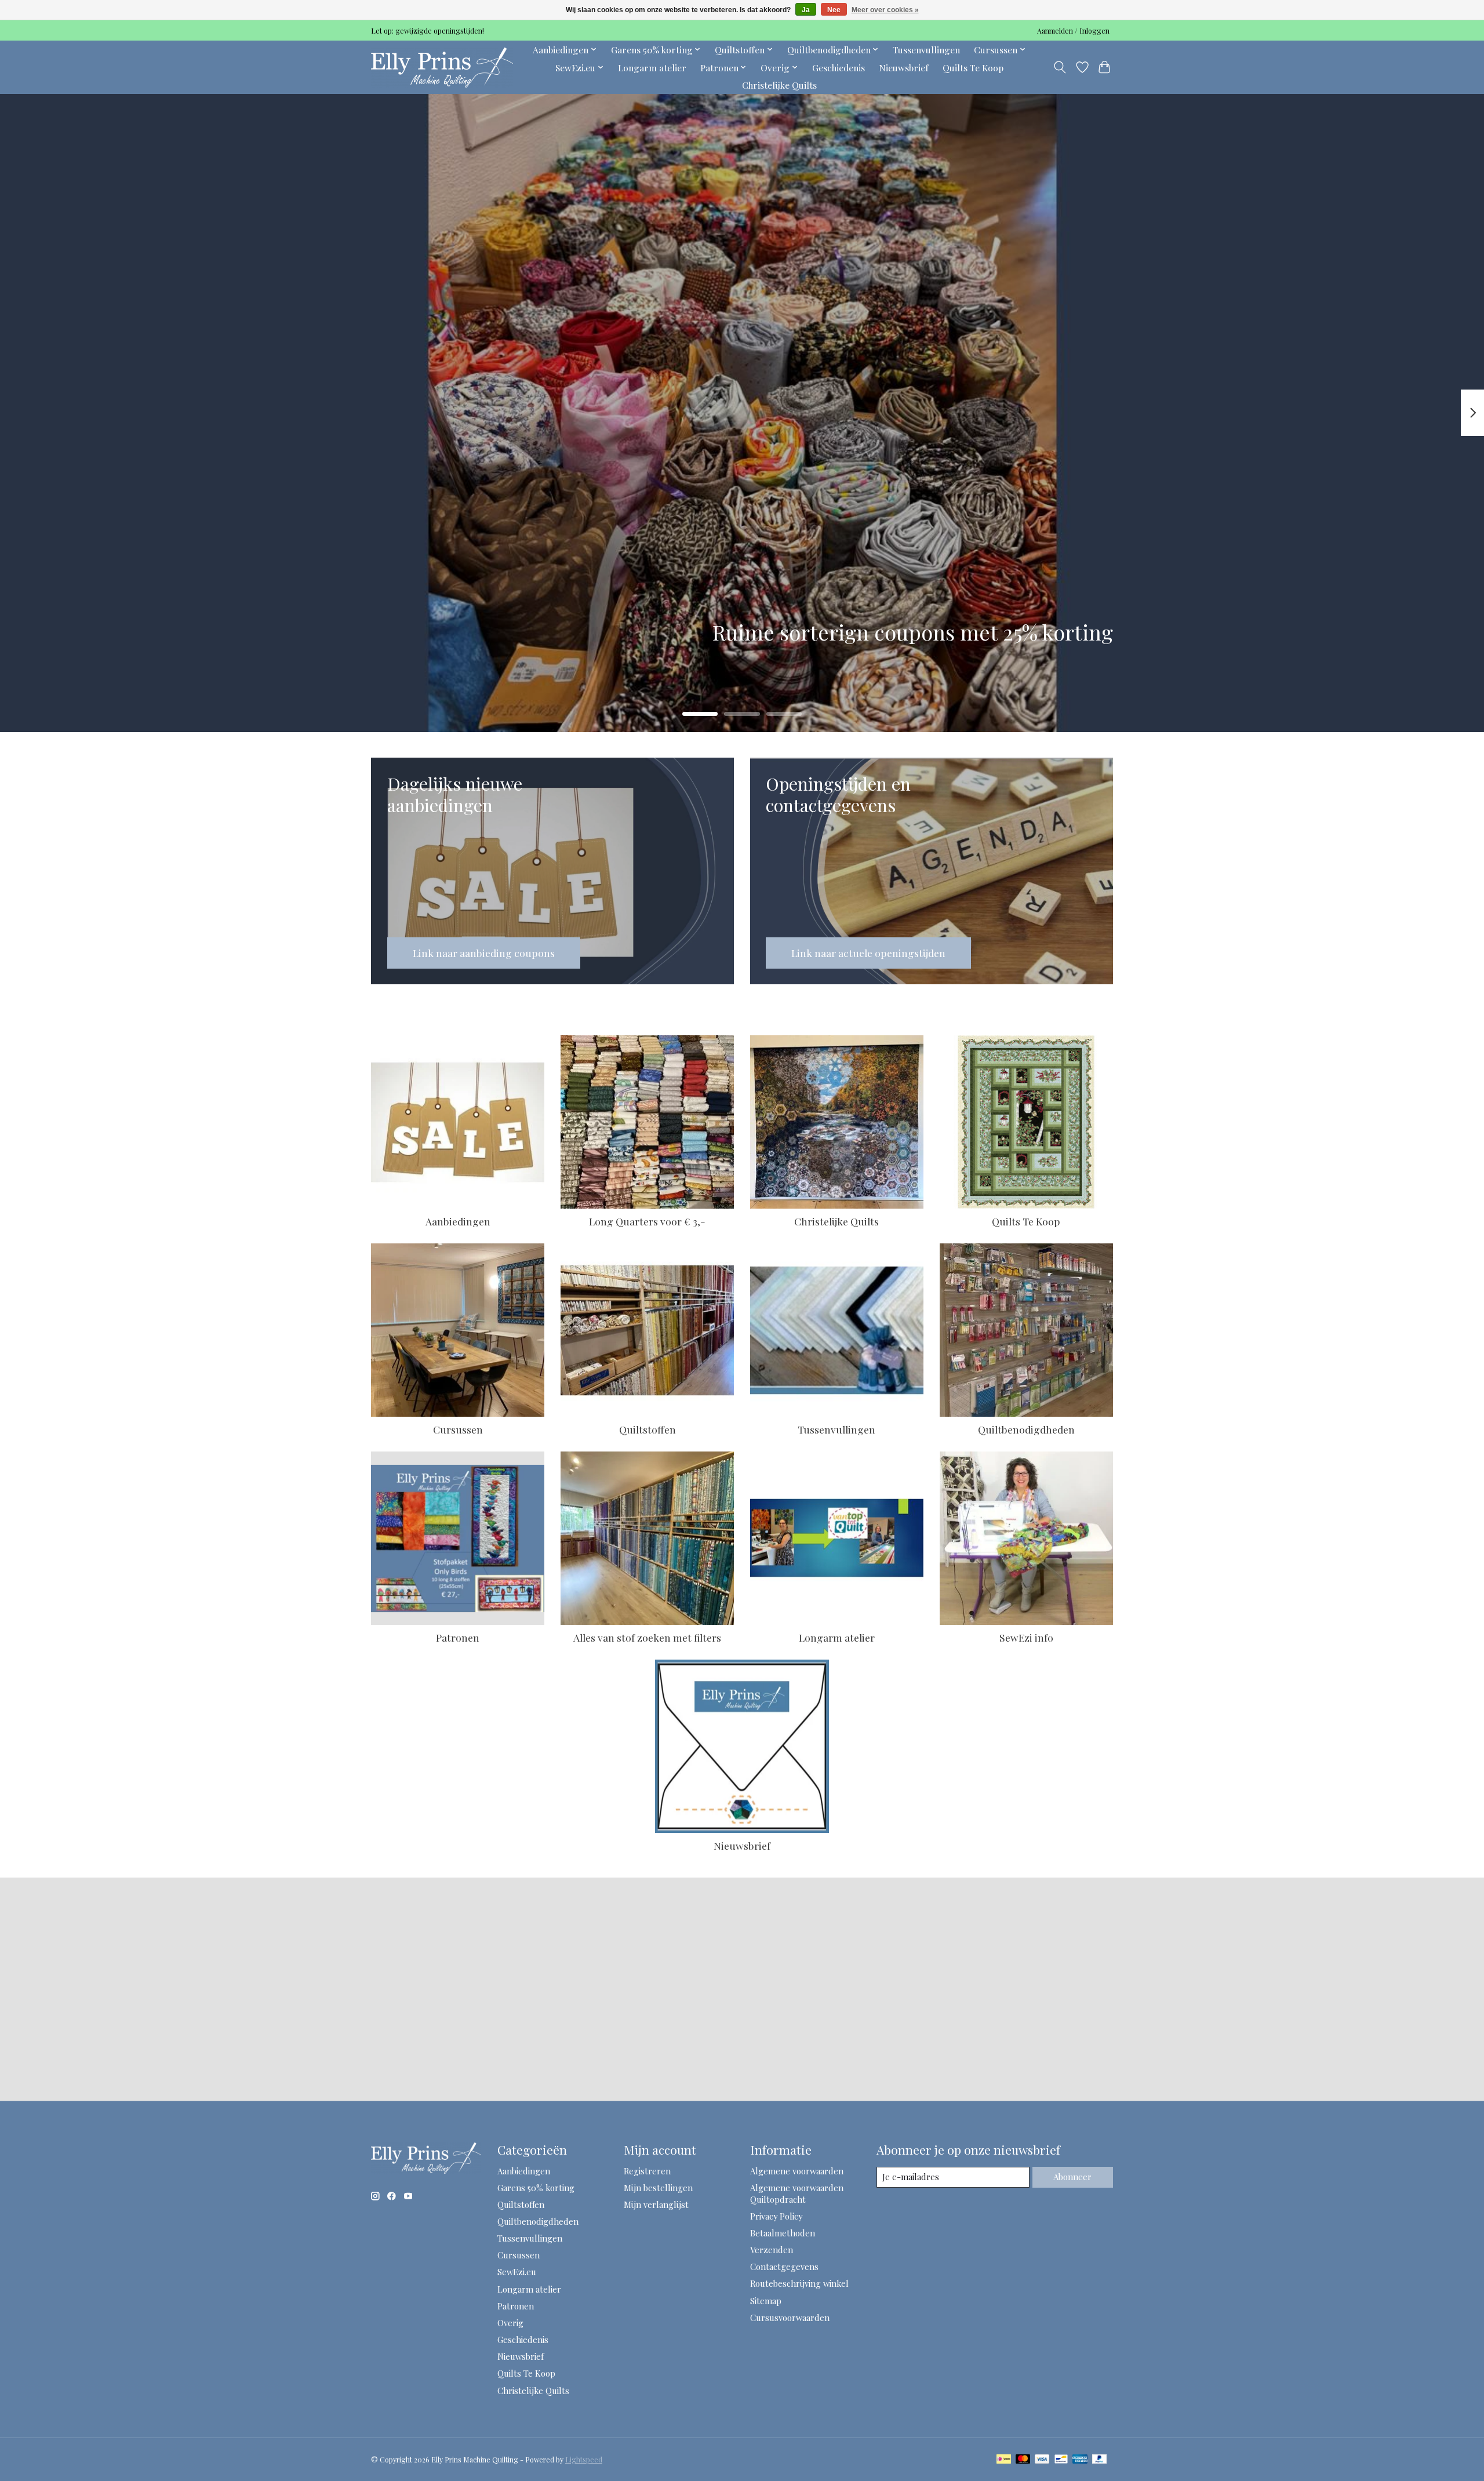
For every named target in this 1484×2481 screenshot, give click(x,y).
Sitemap (766, 2301)
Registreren (647, 2171)
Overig (510, 2323)
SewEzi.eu (517, 2272)
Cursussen (458, 1429)
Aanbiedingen (458, 1221)
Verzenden (772, 2250)
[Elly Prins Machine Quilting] (442, 67)
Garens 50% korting (536, 2188)
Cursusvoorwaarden (790, 2318)
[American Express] (1080, 2460)
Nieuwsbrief (904, 68)
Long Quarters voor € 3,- (647, 1221)
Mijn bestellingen (658, 2188)
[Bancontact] (1061, 2460)
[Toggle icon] (1060, 67)
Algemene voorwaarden (797, 2171)
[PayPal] (1100, 2460)
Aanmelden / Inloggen (1073, 31)
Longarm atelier (652, 68)
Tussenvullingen (926, 50)
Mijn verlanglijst (656, 2204)
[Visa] (1042, 2460)
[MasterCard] (1023, 2460)
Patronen (458, 1637)
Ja (806, 10)
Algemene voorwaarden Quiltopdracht (797, 2193)
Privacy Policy (776, 2216)
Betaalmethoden (783, 2233)
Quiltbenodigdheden (1026, 1429)
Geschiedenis (839, 68)
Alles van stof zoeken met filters (647, 1637)
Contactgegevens (784, 2267)
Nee (834, 10)
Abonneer (1072, 2177)
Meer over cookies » (885, 10)
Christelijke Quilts (779, 85)
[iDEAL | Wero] (1004, 2460)
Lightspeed (584, 2460)
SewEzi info (1026, 1637)
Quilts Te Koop (973, 68)
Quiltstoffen (648, 1429)
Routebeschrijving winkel (799, 2283)
